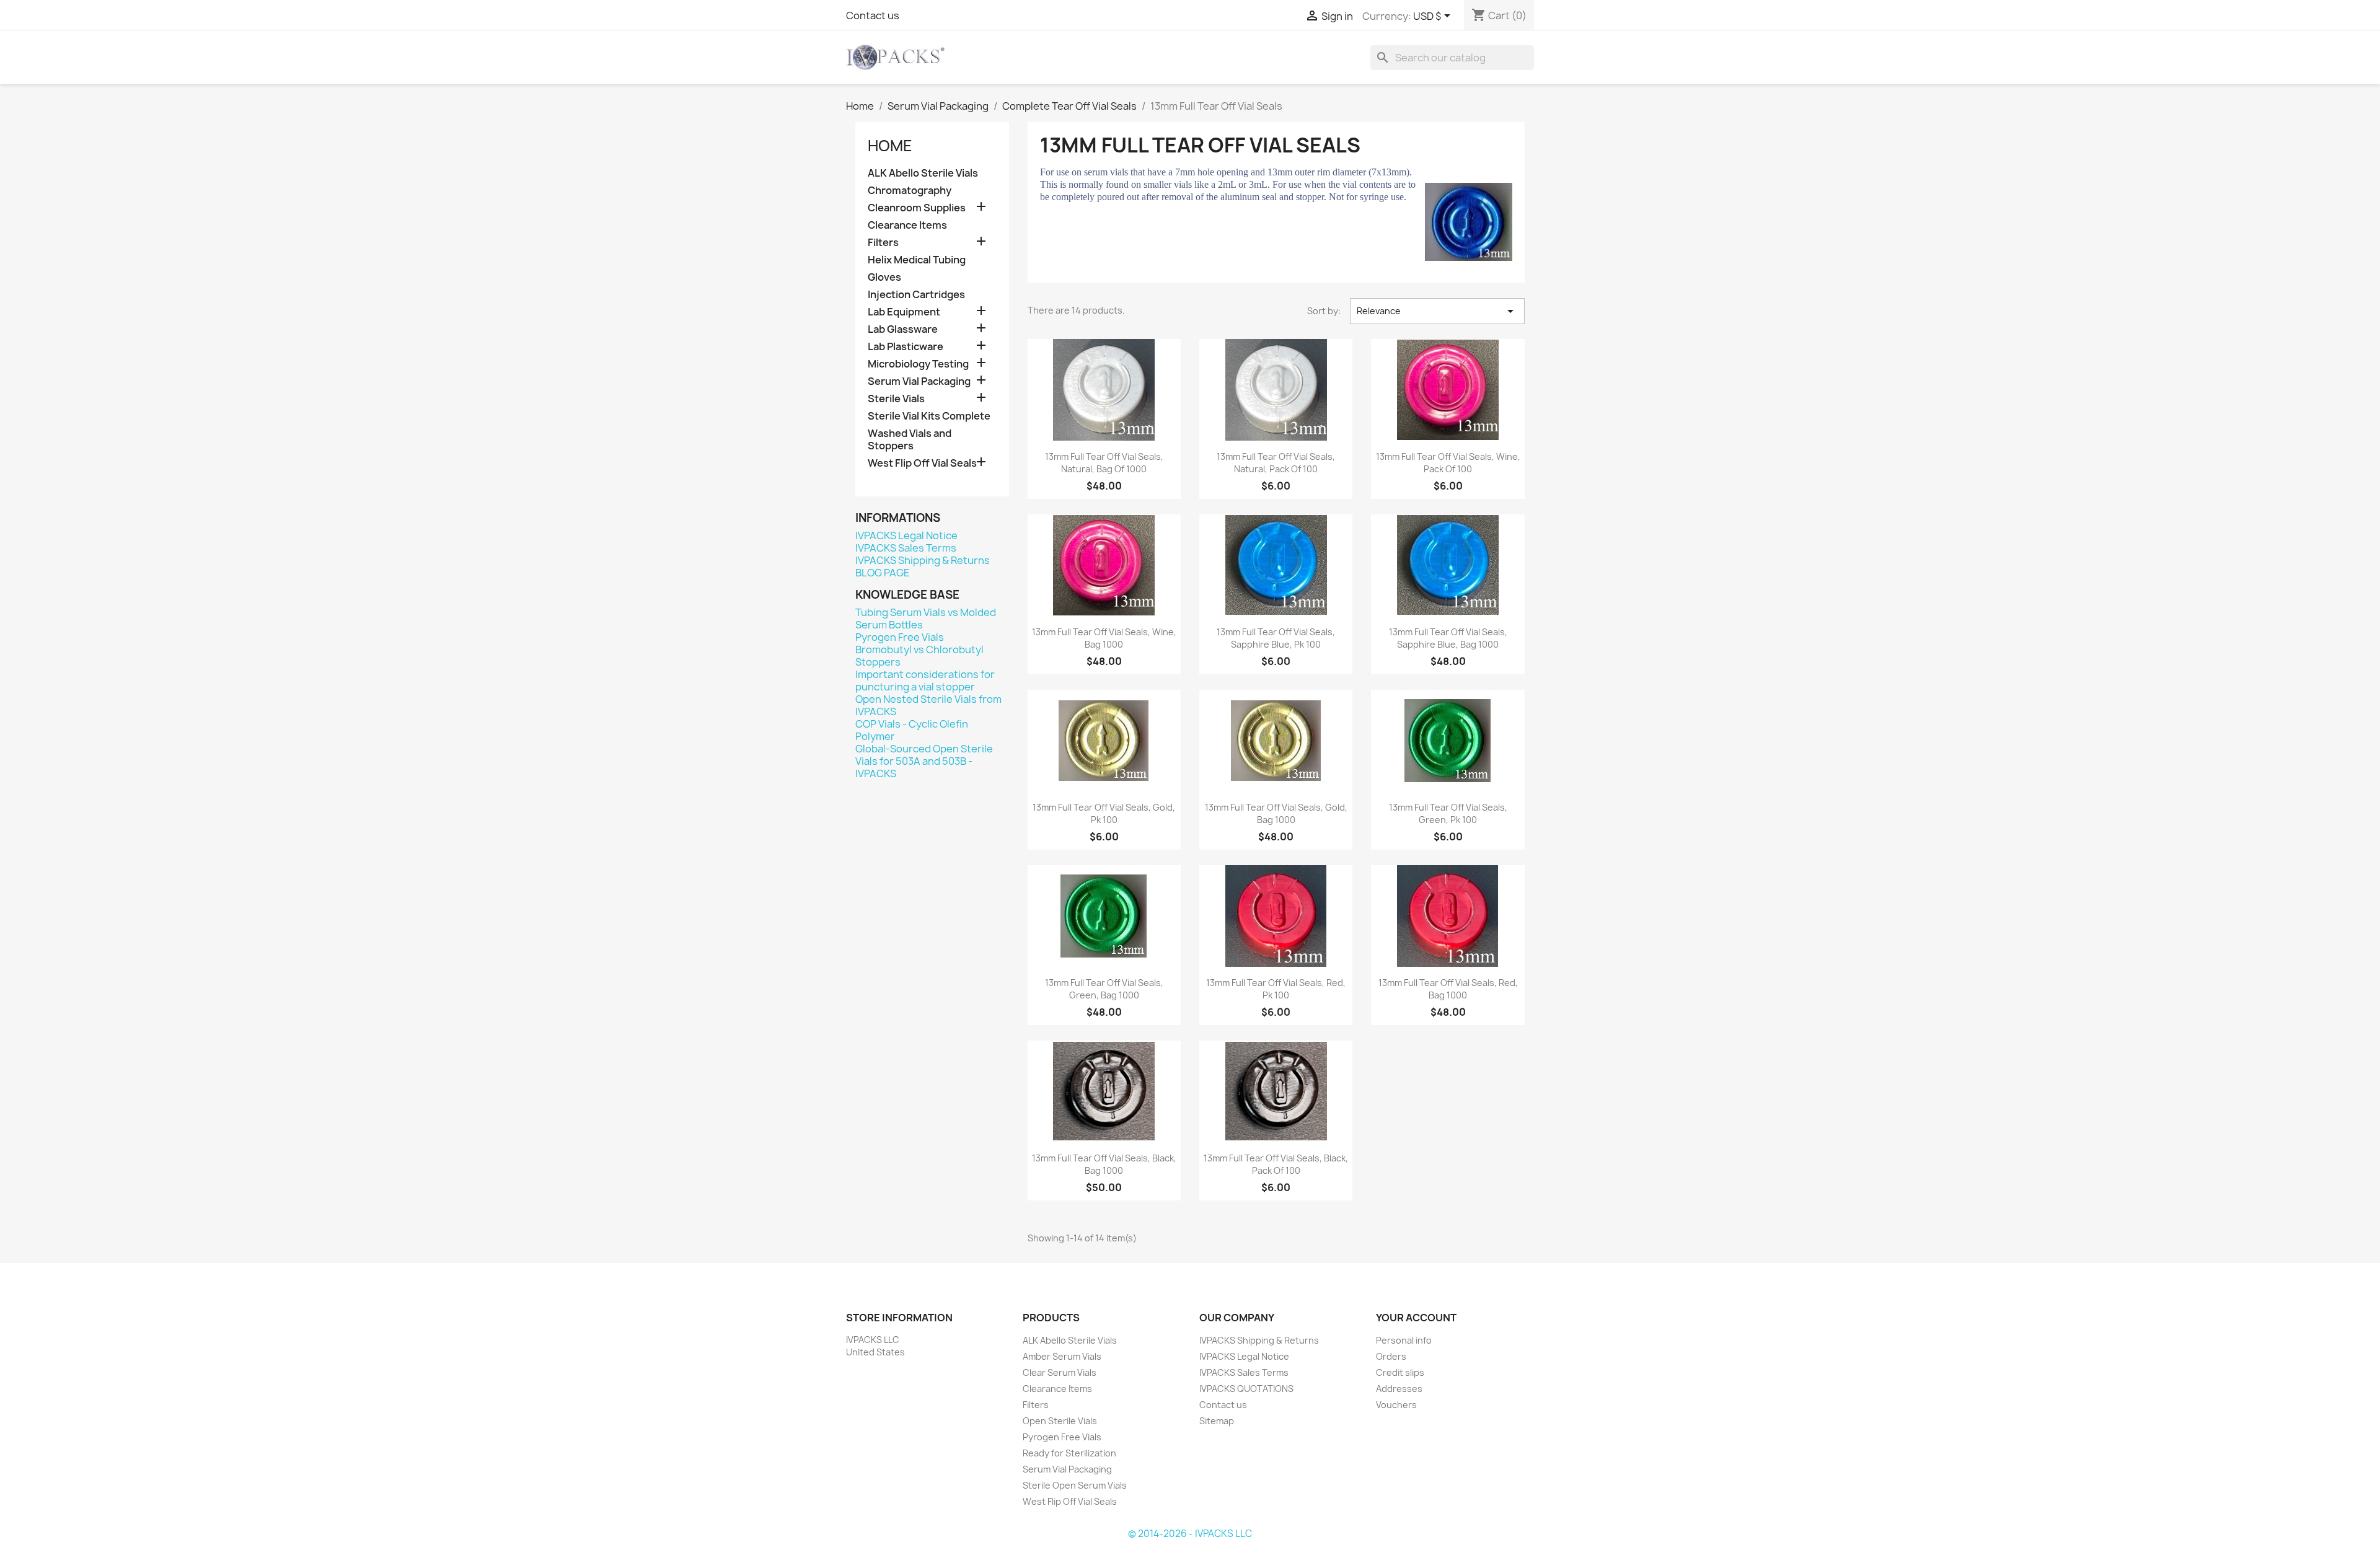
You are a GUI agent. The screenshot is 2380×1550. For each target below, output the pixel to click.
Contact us (873, 15)
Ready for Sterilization (1069, 1453)
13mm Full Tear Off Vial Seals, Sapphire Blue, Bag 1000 (1448, 638)
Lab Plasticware (906, 347)
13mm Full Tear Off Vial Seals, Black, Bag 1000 (1104, 1164)
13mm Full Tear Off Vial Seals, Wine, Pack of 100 (1448, 463)
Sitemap (1217, 1421)
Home (890, 146)
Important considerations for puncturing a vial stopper (925, 680)
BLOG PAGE (883, 573)
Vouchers (1396, 1405)
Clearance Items (907, 225)
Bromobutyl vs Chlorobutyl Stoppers (919, 656)
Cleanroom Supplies (917, 208)
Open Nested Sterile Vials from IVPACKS (928, 705)
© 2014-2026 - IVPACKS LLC (1190, 1534)
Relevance (1437, 311)
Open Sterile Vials (1060, 1421)
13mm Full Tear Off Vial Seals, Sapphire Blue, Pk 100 (1276, 638)
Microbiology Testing (918, 364)
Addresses (1399, 1389)
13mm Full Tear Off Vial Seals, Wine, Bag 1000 (1104, 638)
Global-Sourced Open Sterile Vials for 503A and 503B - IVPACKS (924, 761)
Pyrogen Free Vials (900, 637)
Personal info (1404, 1340)
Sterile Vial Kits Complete (929, 416)
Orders (1391, 1356)
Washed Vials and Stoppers (910, 440)
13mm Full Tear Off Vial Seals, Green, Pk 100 (1448, 813)
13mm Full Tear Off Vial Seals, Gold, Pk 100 (1104, 813)
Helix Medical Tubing (917, 260)
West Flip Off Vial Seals (922, 463)
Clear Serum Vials (1060, 1372)
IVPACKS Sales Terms (906, 548)
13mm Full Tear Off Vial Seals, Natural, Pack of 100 (1276, 463)
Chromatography (910, 191)
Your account (1416, 1318)
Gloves (884, 277)
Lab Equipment (904, 312)
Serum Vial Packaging (919, 381)
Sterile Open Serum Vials (1075, 1485)
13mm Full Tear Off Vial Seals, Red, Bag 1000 (1448, 989)
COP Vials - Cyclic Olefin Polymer (912, 730)
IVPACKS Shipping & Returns (923, 560)
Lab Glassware (903, 329)
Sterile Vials (896, 399)
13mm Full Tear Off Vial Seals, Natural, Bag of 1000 (1104, 463)
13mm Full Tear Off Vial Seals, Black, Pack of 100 (1276, 1164)
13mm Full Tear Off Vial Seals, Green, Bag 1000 (1104, 989)
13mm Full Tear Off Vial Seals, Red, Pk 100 (1276, 989)
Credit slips (1400, 1372)
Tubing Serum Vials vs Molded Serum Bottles (926, 619)
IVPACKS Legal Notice (906, 535)
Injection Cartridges (916, 295)
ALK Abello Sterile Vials (923, 173)
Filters (883, 243)
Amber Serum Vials (1062, 1356)
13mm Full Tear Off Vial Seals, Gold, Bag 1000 (1276, 813)
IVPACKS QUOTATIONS (1246, 1389)
